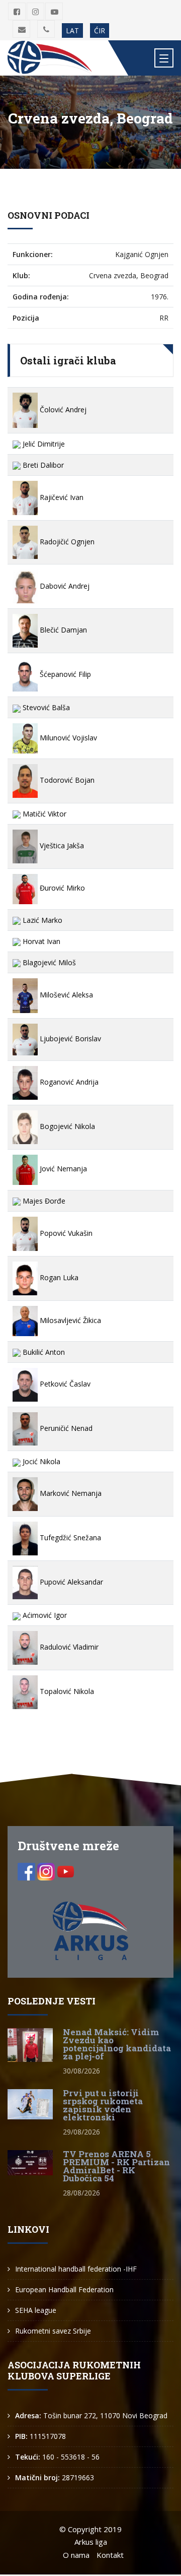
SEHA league (36, 2310)
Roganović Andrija (68, 1082)
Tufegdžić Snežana (69, 1537)
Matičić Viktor (43, 814)
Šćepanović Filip (64, 674)
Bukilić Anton (43, 1352)
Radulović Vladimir (68, 1647)
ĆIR (100, 30)
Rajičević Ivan (61, 497)
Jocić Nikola (40, 1461)
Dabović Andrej (64, 586)
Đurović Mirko (61, 888)
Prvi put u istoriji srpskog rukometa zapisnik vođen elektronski (103, 2105)
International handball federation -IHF (76, 2269)
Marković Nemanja (70, 1493)
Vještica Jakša (61, 845)
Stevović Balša (45, 707)
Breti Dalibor (42, 465)
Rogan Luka (58, 1277)
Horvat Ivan (40, 941)
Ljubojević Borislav (69, 1039)
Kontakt (110, 2555)
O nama (76, 2555)
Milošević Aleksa (65, 995)
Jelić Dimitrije (43, 444)
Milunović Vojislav (67, 738)
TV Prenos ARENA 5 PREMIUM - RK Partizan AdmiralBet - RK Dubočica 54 (116, 2166)
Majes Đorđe (43, 1201)
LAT (72, 30)
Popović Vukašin (65, 1233)
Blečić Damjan (62, 630)
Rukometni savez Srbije (53, 2331)
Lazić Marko (41, 920)
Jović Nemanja (62, 1169)
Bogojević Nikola (66, 1126)
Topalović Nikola (66, 1691)
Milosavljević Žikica (69, 1320)
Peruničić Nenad (65, 1428)
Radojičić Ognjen (66, 542)
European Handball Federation (64, 2289)
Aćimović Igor (44, 1615)
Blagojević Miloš (48, 962)
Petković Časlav (64, 1384)
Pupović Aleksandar (70, 1582)
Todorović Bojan (66, 780)
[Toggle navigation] (164, 58)
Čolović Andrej (62, 410)
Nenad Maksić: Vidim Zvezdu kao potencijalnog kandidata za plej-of (117, 2044)
